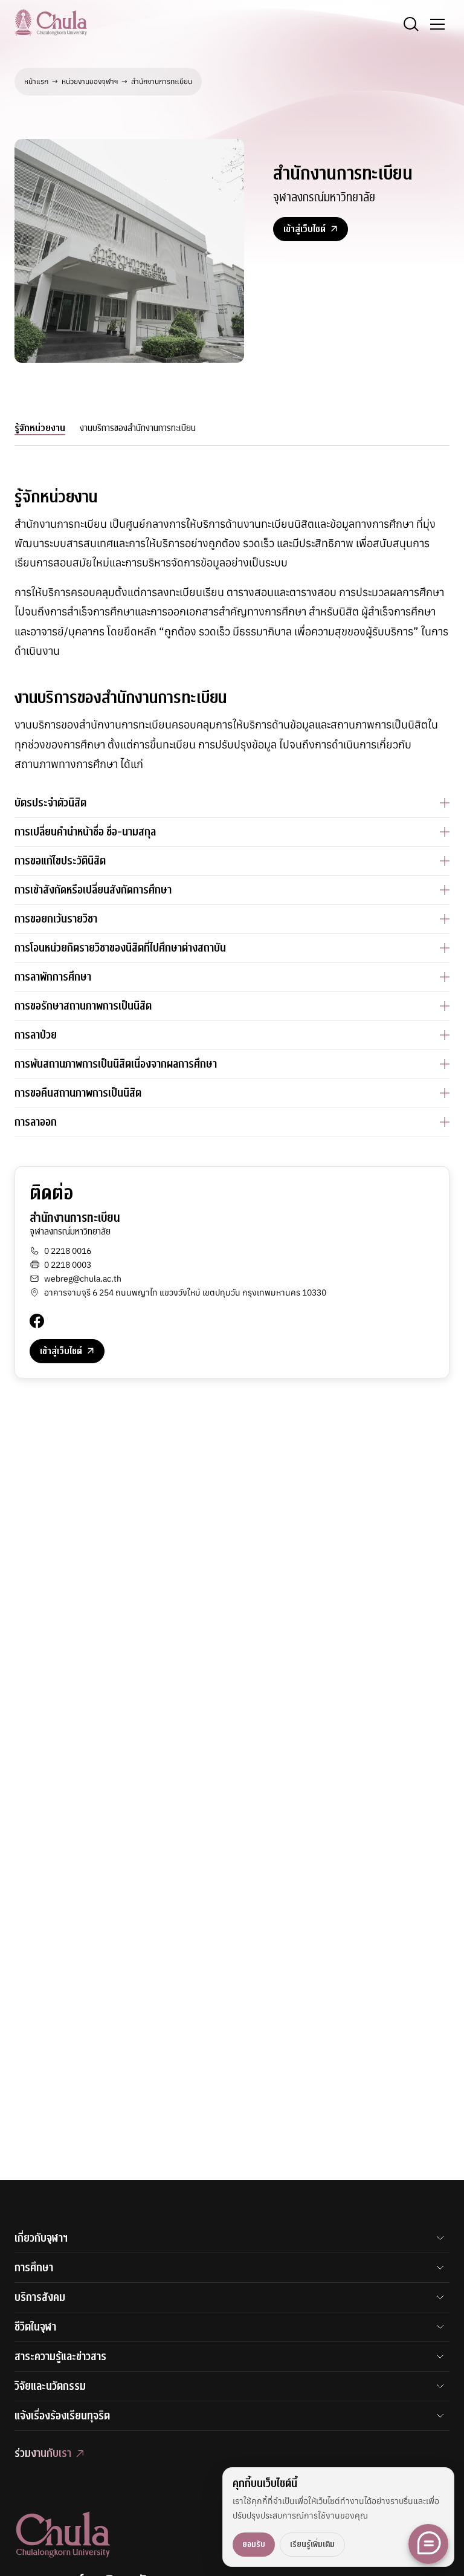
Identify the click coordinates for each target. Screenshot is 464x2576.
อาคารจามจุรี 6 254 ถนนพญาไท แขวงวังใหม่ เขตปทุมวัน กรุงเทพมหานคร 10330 (185, 1293)
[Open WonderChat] (428, 2544)
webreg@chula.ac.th (83, 1279)
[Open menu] (437, 24)
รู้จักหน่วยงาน (40, 428)
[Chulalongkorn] (51, 22)
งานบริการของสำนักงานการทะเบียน (138, 428)
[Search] (411, 24)
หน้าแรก (36, 81)
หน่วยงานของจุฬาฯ (90, 81)
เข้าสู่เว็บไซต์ (304, 229)
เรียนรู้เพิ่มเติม (312, 2544)
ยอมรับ (254, 2544)
